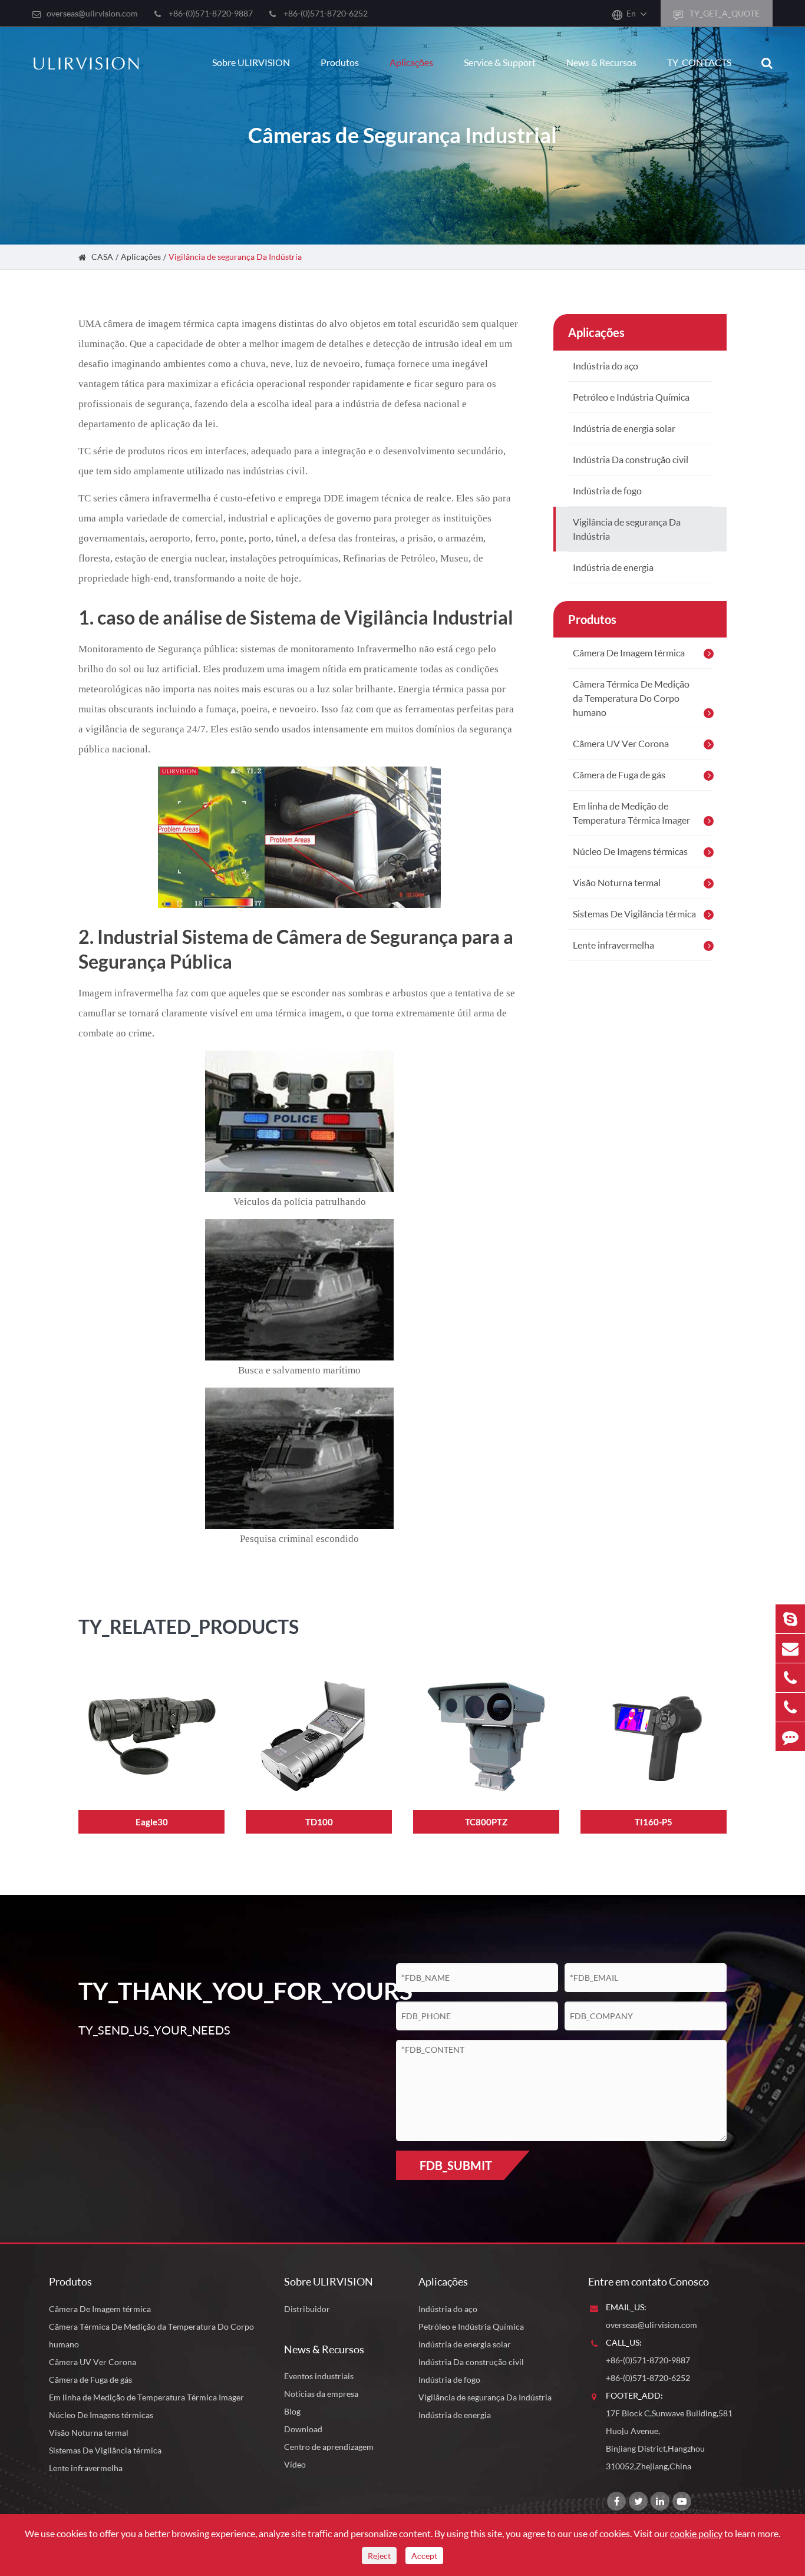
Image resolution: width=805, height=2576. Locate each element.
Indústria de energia (613, 567)
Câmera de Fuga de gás (619, 775)
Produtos (340, 62)
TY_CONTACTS (699, 62)
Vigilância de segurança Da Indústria (235, 257)
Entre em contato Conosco (649, 2281)
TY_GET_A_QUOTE (724, 13)
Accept (424, 2556)
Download (303, 2429)
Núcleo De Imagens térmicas (630, 851)
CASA (102, 257)
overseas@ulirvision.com (92, 13)
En (631, 13)
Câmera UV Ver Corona (621, 743)
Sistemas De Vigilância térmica (634, 914)
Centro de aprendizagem (329, 2447)
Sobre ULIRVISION (251, 62)
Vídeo (295, 2464)
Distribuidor (307, 2309)
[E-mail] (790, 1648)
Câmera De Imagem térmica (629, 653)
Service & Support (500, 62)
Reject (379, 2556)
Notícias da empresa (321, 2394)
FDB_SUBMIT (456, 2165)
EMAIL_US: (626, 2307)
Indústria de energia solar (624, 428)
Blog (292, 2411)
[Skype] (790, 1619)
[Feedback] (790, 1737)
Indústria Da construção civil (631, 459)
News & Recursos (601, 62)
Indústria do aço (606, 366)
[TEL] (790, 1678)
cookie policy (696, 2533)
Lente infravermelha (613, 945)
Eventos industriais (319, 2376)
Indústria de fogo (607, 491)
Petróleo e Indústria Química (631, 397)
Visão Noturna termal (617, 882)
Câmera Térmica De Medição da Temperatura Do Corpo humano (631, 698)
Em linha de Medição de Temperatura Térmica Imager (631, 813)
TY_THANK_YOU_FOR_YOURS (218, 1991)
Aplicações (411, 62)
